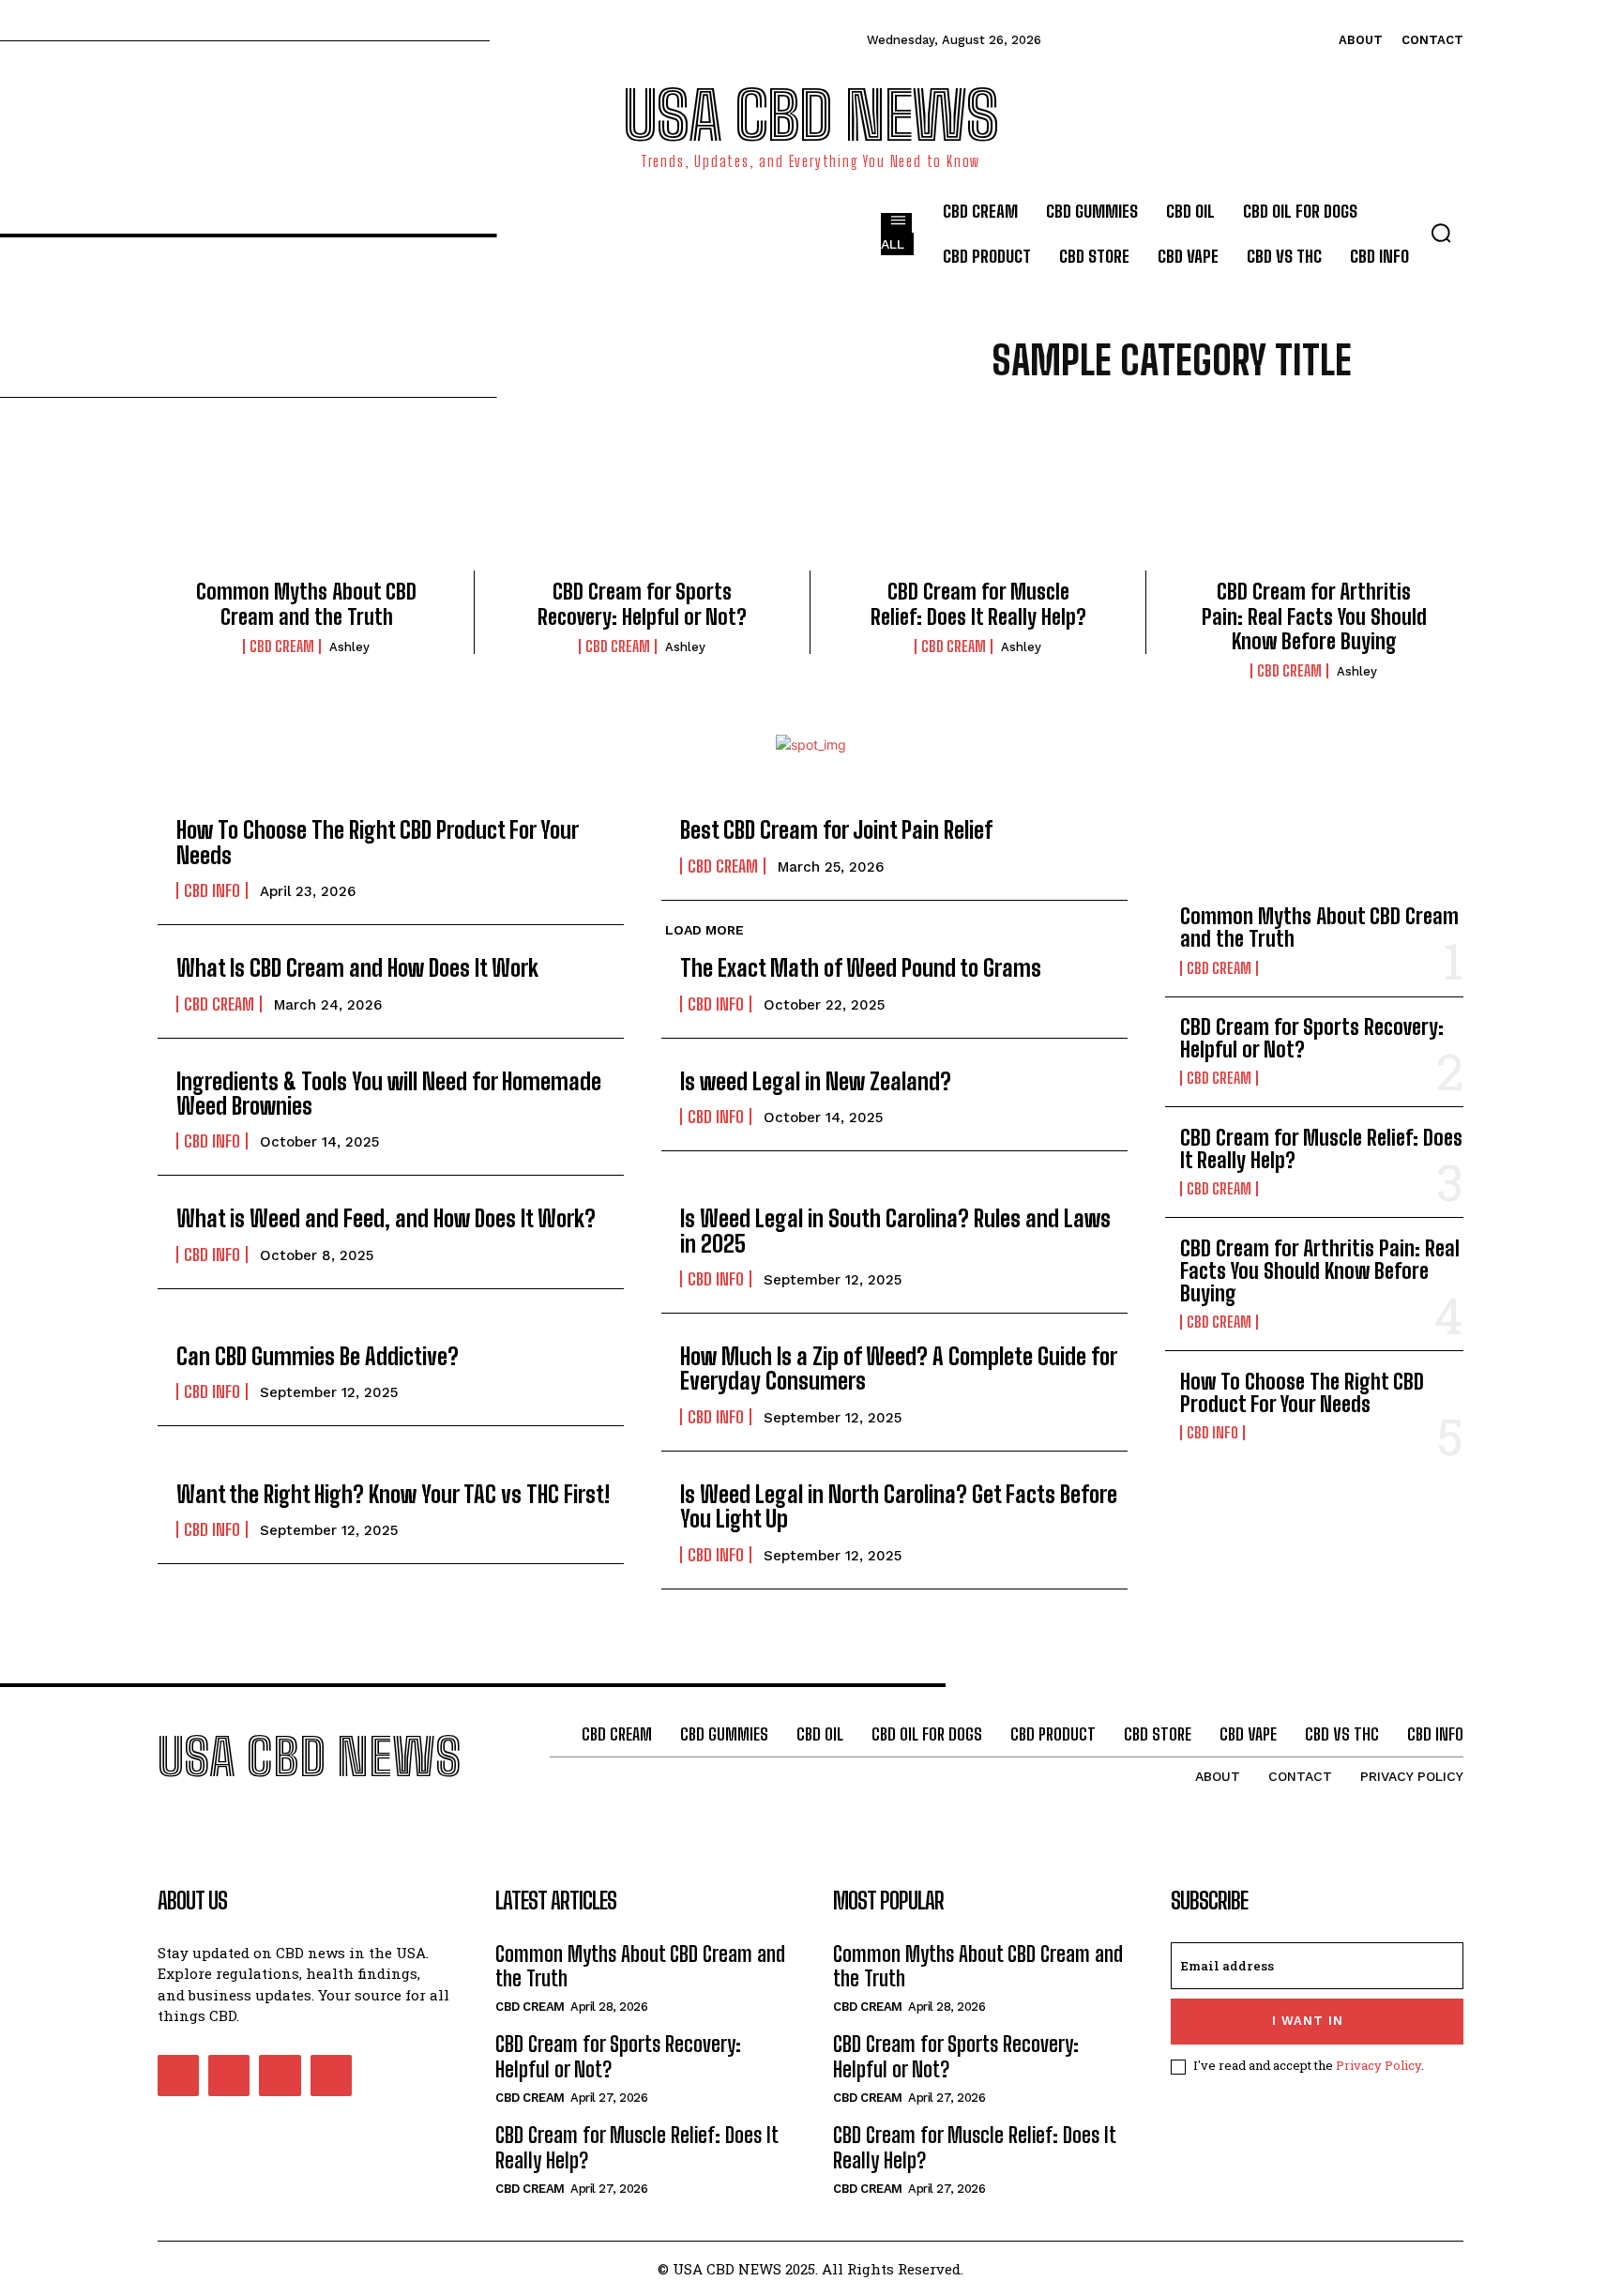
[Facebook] (178, 2076)
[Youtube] (331, 2076)
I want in (1308, 2021)
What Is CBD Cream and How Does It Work (357, 968)
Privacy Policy (1379, 2065)
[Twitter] (280, 2076)
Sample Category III (1312, 423)
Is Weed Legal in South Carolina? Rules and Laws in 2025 (895, 1231)
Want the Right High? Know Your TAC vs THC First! (393, 1494)
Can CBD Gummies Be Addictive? (318, 1356)
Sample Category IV (1163, 446)
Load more (704, 930)
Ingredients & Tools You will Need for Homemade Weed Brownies (389, 1094)
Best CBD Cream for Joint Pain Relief (836, 830)
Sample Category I (1010, 423)
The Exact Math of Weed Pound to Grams (863, 968)
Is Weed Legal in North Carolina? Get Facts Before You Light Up (899, 1506)
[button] (1441, 233)
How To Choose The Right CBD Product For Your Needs (378, 842)
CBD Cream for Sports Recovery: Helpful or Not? (642, 604)
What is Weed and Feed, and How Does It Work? (388, 1218)
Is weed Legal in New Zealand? (816, 1081)
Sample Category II (1159, 423)
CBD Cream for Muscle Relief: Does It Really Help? (978, 604)
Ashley (349, 647)
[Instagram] (229, 2076)
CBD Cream (282, 646)
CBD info (212, 890)
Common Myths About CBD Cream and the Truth (306, 604)
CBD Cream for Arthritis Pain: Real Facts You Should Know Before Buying (1314, 616)
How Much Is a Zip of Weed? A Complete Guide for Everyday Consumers (899, 1368)
